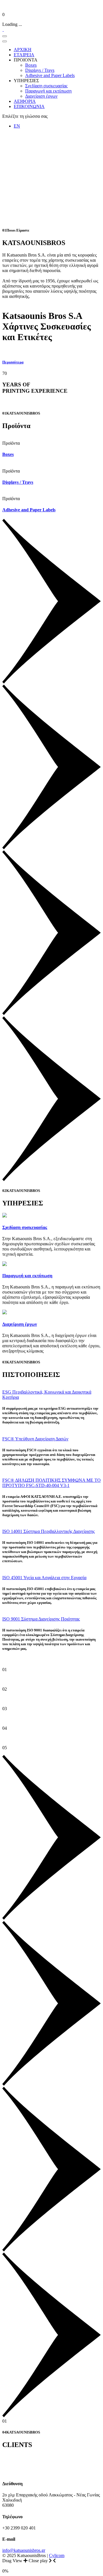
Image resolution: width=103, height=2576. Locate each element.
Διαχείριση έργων (20, 1324)
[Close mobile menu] (5, 41)
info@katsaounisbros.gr (24, 2550)
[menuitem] (23, 50)
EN (17, 126)
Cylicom (57, 2555)
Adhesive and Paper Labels (29, 510)
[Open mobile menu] (5, 36)
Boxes (8, 454)
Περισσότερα (13, 362)
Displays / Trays (18, 482)
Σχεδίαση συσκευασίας (25, 1227)
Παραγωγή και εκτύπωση (27, 1276)
